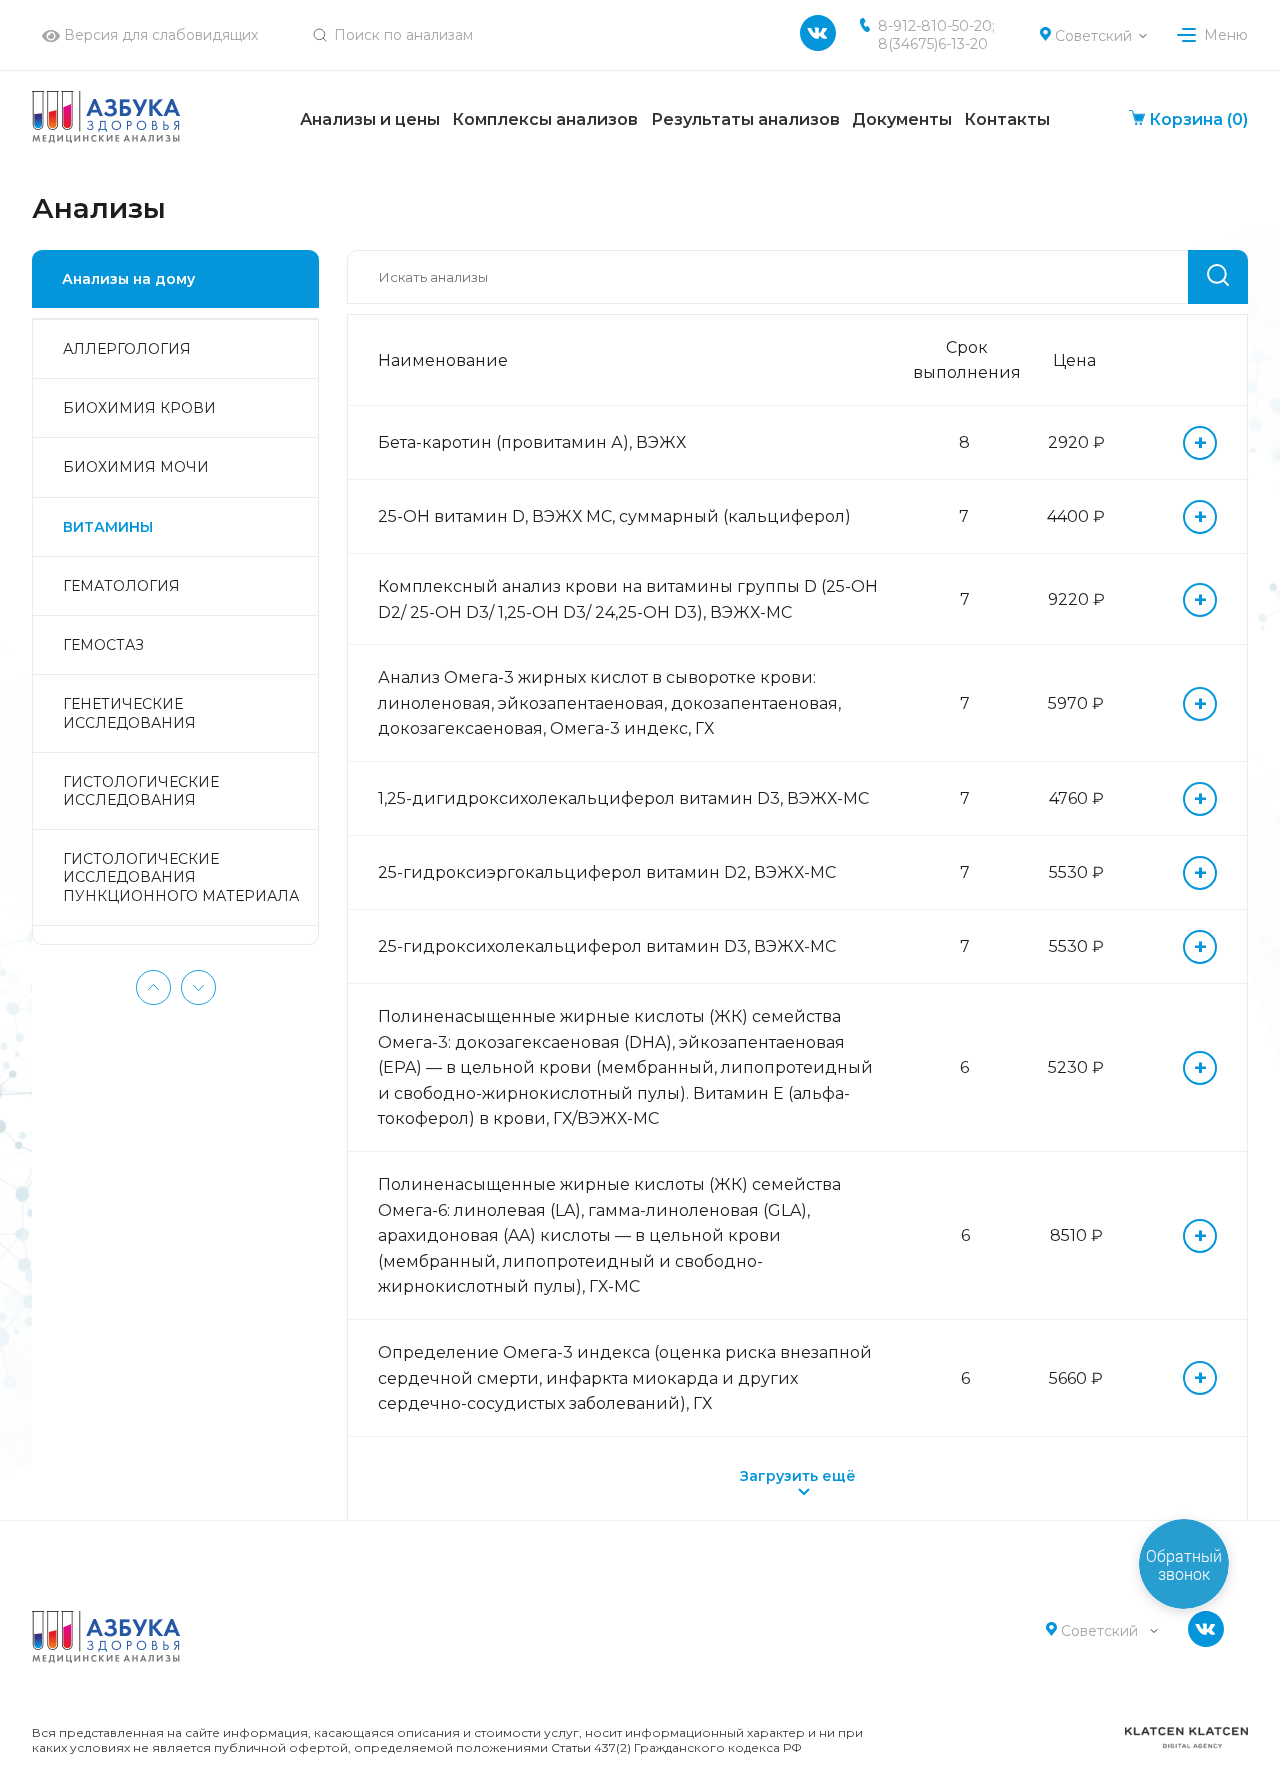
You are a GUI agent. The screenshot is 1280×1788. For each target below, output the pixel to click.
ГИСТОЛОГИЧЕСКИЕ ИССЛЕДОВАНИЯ (141, 791)
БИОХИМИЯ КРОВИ (139, 408)
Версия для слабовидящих (159, 35)
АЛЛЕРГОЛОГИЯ (127, 349)
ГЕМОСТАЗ (103, 645)
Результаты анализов (745, 119)
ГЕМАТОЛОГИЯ (121, 586)
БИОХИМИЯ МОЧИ (136, 467)
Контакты (1007, 119)
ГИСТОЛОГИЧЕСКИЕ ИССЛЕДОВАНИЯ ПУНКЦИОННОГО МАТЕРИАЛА (181, 877)
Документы (902, 119)
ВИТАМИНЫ (108, 527)
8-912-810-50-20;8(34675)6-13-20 (936, 35)
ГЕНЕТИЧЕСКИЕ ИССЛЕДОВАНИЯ (129, 713)
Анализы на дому (128, 279)
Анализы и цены (370, 119)
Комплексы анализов (545, 119)
